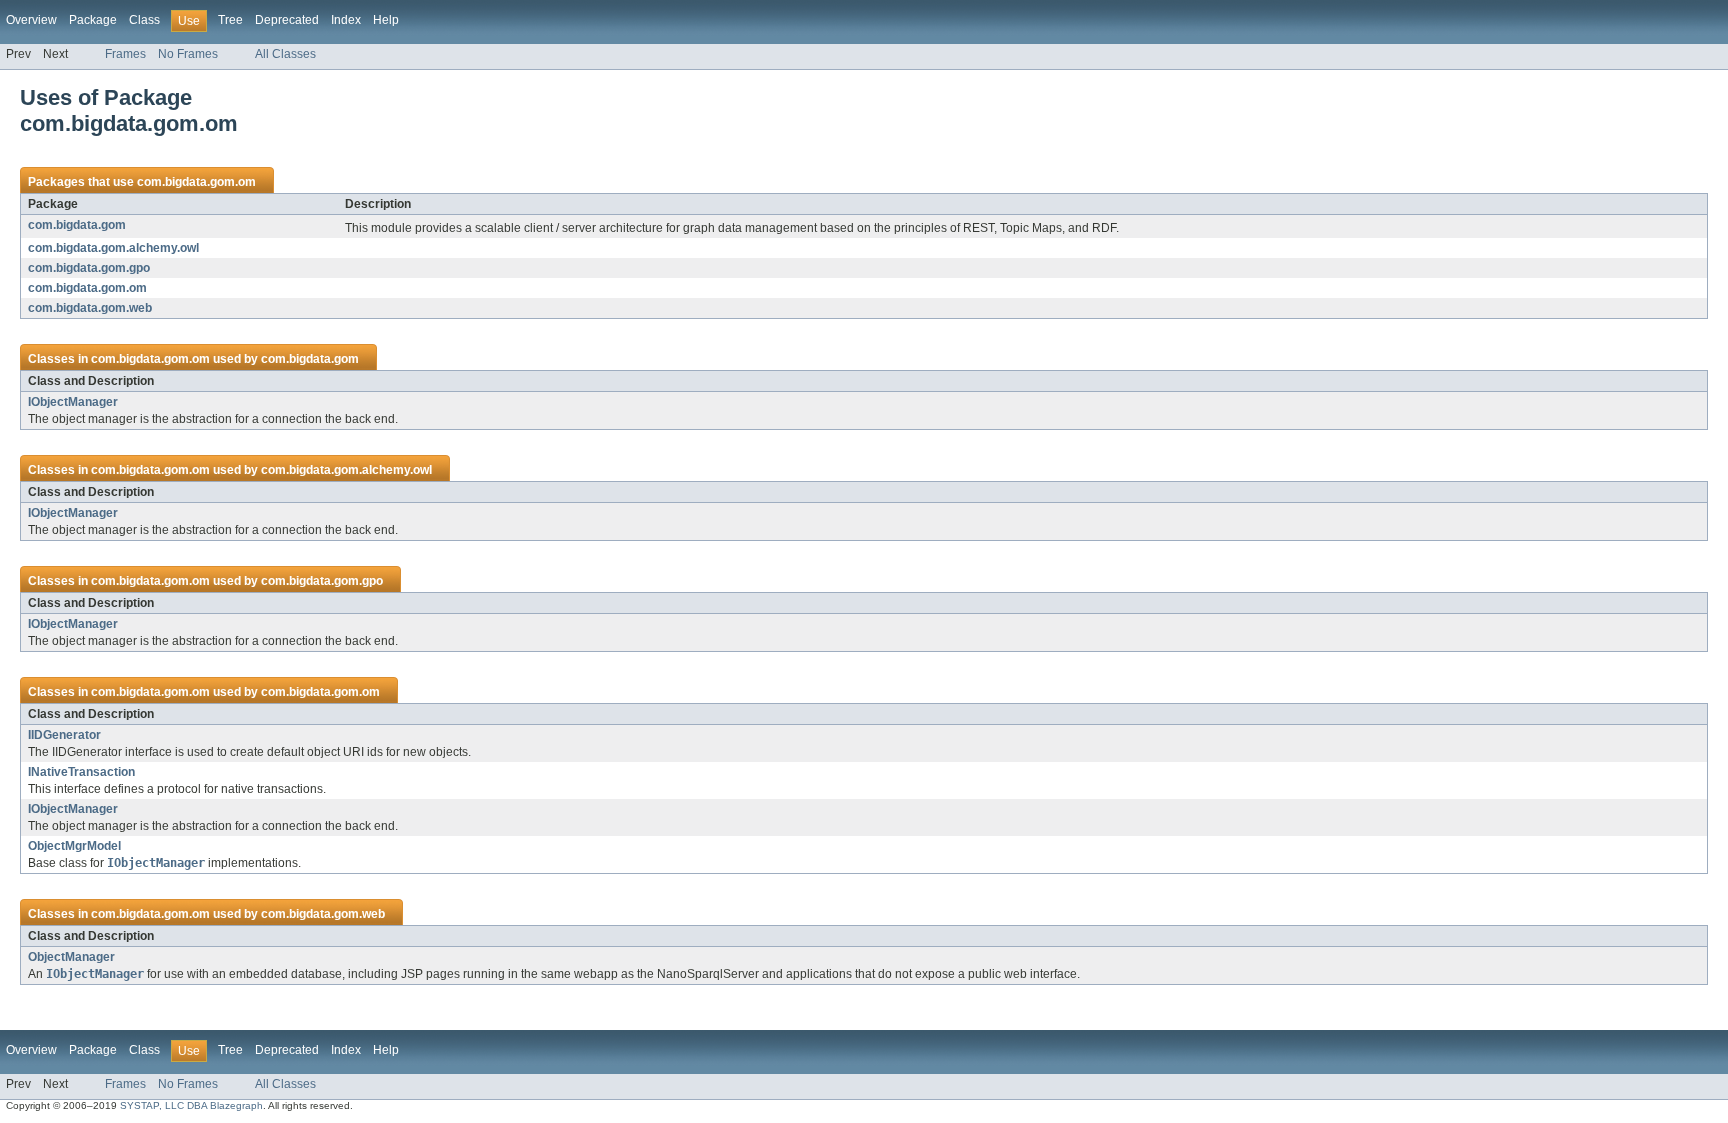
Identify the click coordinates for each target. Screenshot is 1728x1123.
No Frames (188, 54)
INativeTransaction (81, 772)
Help (386, 20)
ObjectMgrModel (74, 846)
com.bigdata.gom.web (90, 308)
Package (93, 20)
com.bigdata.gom (77, 225)
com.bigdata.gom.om (196, 182)
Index (346, 20)
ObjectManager (71, 957)
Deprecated (287, 20)
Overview (31, 20)
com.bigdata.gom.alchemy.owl (113, 248)
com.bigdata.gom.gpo (89, 268)
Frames (125, 54)
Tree (230, 20)
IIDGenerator (64, 735)
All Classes (285, 54)
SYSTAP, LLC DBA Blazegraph (191, 1105)
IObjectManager (73, 402)
